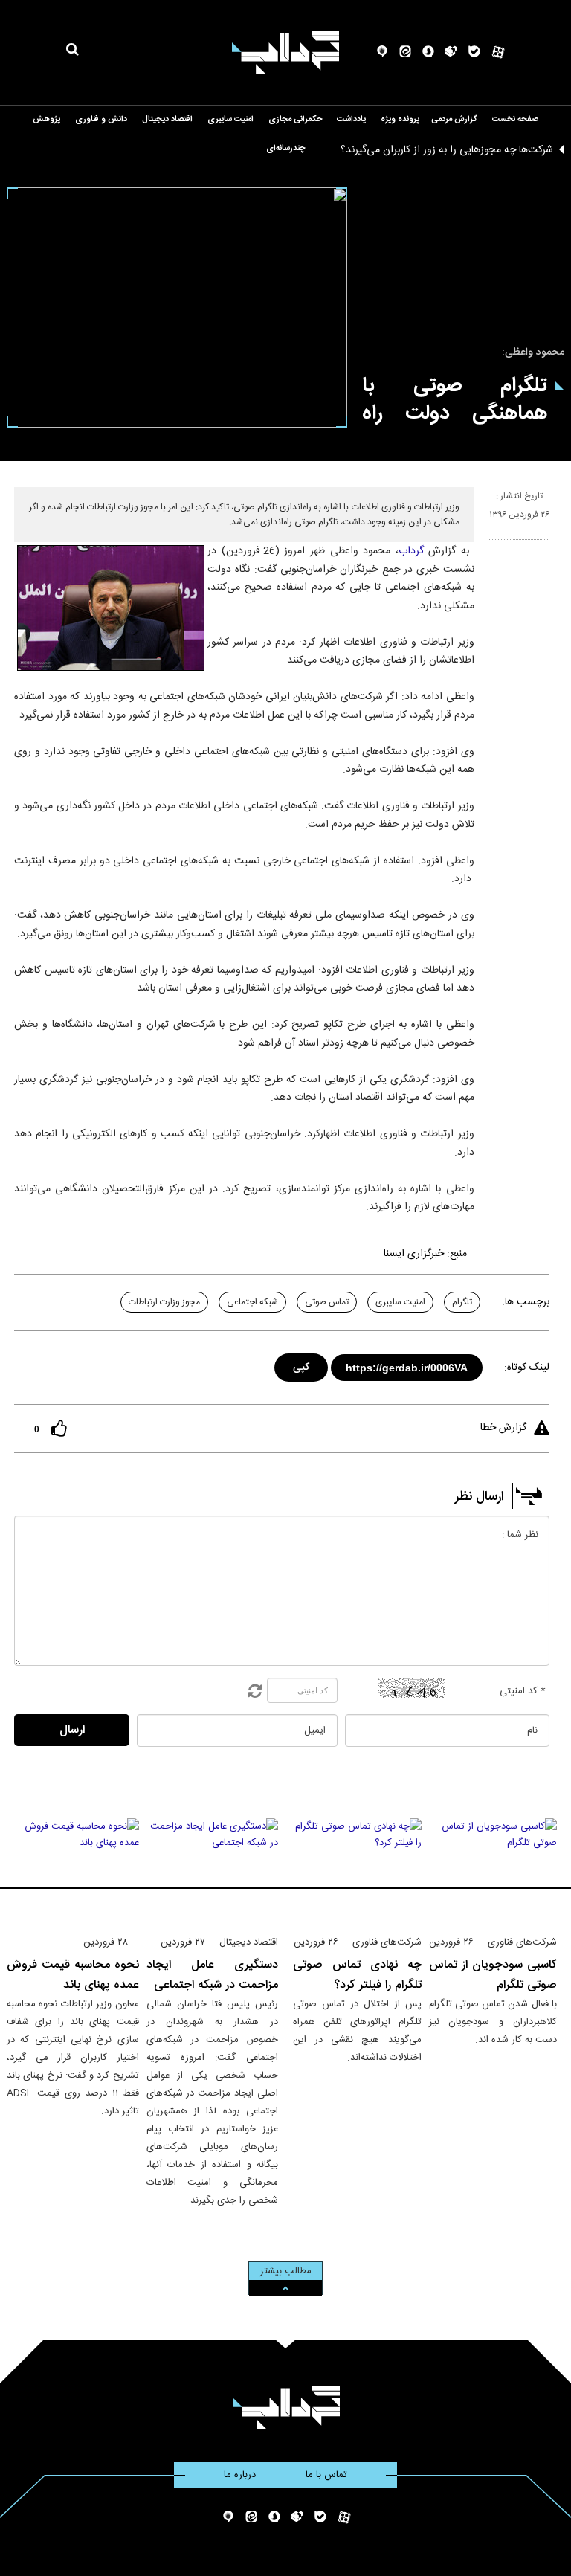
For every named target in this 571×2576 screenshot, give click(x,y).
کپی (302, 1365)
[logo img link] (285, 52)
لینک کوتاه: (527, 1368)
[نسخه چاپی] (496, 546)
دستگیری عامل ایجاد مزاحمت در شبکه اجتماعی (213, 1975)
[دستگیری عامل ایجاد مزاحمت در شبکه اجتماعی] (213, 1870)
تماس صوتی (327, 1302)
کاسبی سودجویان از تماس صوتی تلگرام (493, 1975)
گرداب (411, 551)
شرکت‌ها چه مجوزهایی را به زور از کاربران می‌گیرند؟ (447, 150)
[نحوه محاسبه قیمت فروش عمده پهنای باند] (73, 1870)
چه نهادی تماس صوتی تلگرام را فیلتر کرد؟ (357, 1975)
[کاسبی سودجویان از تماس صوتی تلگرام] (493, 1870)
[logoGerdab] (286, 2408)
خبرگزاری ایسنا (414, 1254)
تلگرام (462, 1302)
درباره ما (240, 2475)
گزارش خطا (503, 1428)
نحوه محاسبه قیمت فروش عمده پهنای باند (73, 1975)
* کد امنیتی (523, 1691)
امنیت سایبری (400, 1302)
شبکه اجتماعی (252, 1302)
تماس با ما (326, 2475)
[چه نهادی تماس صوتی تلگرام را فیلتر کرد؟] (357, 1870)
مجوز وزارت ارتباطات (164, 1302)
